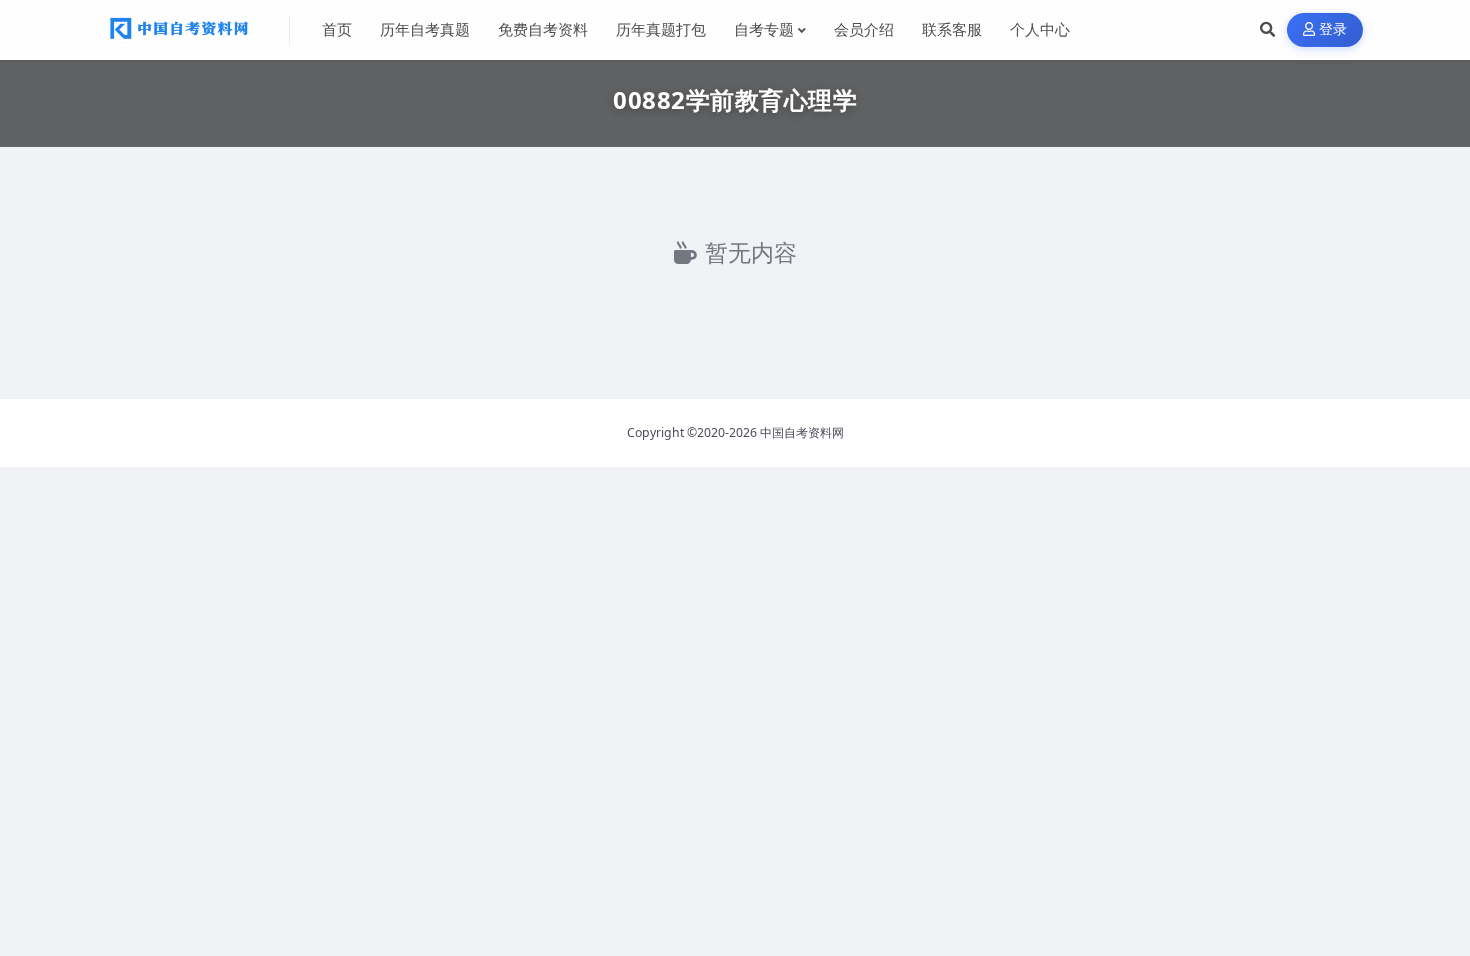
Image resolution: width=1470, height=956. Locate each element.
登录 (1333, 29)
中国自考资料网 (802, 432)
